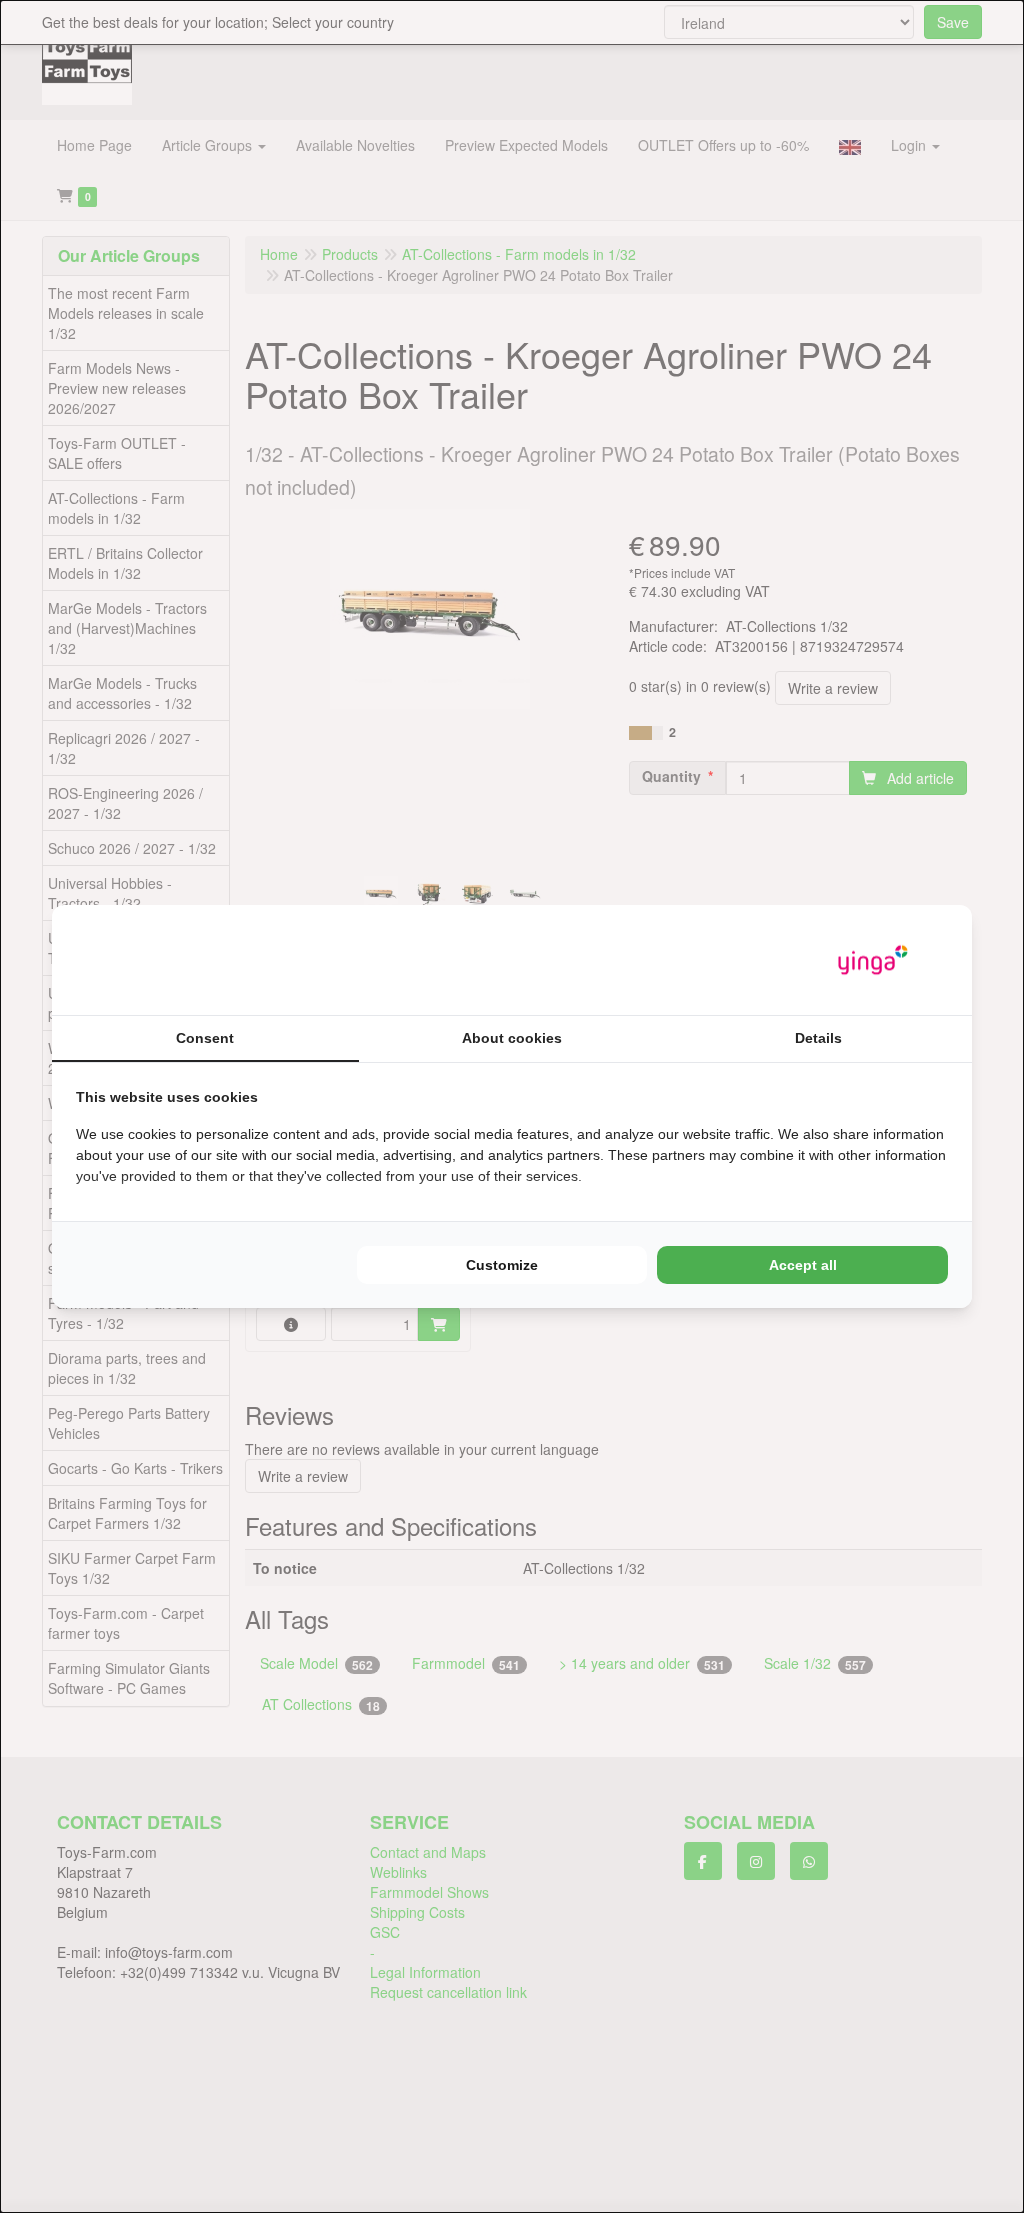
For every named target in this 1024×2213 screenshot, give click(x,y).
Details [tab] (818, 1038)
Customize (502, 1265)
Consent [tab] (205, 1038)
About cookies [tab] (512, 1038)
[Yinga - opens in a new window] (873, 960)
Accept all (803, 1265)
